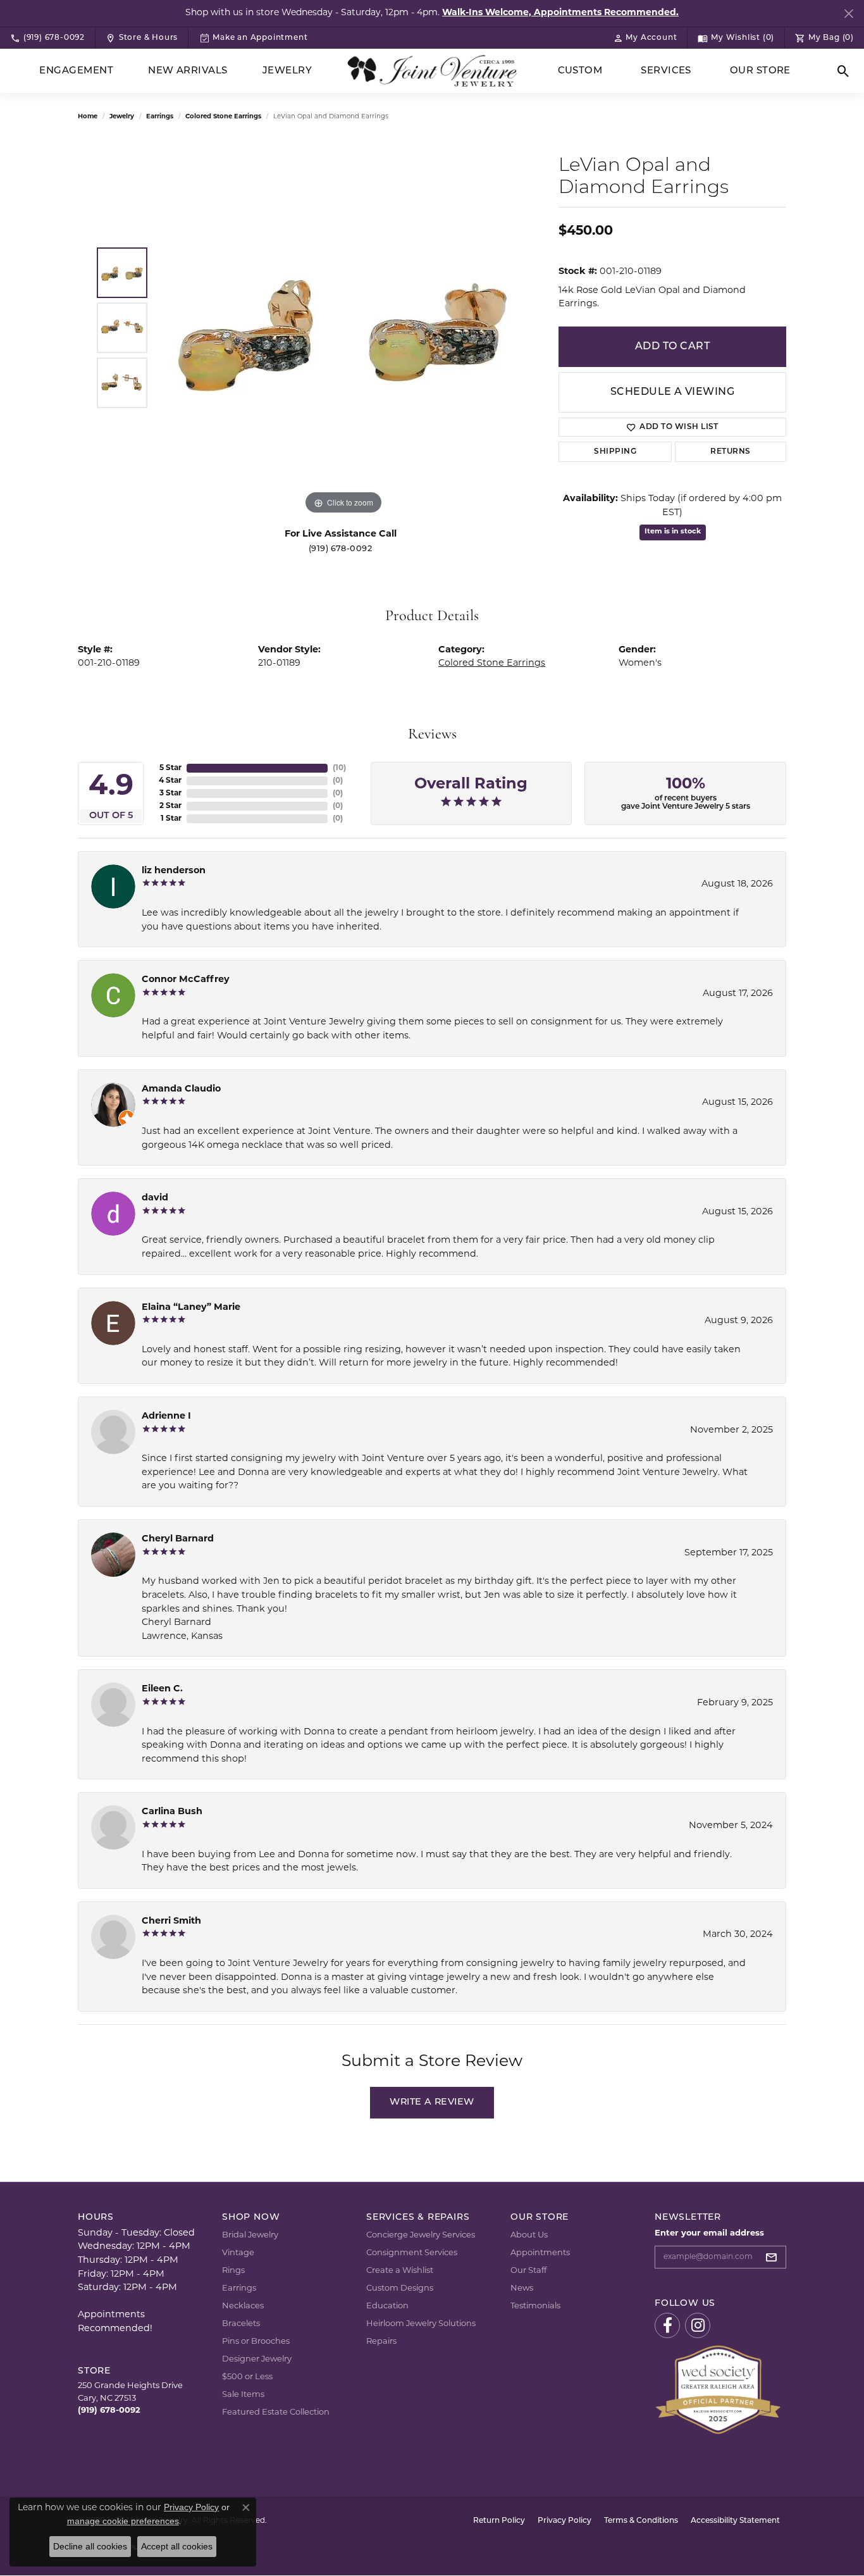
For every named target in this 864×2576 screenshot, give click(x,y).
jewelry (122, 117)
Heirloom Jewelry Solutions (421, 2324)
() (339, 768)
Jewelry (287, 71)
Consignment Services (412, 2253)
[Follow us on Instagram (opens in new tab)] (698, 2325)
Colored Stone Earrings (223, 117)
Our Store (760, 71)
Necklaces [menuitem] (243, 2306)
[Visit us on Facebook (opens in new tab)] (667, 2325)
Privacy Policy (565, 2521)
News (522, 2288)
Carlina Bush (172, 1812)
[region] (343, 328)
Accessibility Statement (735, 2521)
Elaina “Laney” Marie (191, 1308)
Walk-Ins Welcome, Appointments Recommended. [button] (560, 13)
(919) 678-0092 (341, 549)
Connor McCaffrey (186, 980)
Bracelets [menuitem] (241, 2324)
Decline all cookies (90, 2546)
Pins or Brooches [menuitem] (256, 2342)
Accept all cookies (177, 2546)
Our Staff (528, 2271)
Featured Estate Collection (276, 2412)
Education (387, 2306)
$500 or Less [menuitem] (247, 2377)
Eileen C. (162, 1689)
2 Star (170, 806)
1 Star (171, 819)
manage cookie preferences (123, 2521)
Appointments (540, 2253)
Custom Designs (400, 2288)
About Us (529, 2235)
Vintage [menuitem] (238, 2253)
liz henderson (174, 871)
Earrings (160, 117)
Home (88, 117)
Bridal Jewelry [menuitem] (250, 2235)
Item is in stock (673, 532)
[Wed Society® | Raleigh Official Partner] (718, 2390)
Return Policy (499, 2521)
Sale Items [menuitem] (243, 2395)
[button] (645, 38)
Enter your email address (709, 2233)
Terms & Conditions (641, 2521)
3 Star (170, 793)
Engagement (76, 71)
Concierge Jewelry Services (421, 2235)
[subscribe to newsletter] (775, 2257)
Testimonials (535, 2306)
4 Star (170, 781)
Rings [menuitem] (233, 2271)
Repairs (381, 2342)
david (155, 1198)
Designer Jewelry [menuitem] (257, 2359)
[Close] (849, 14)
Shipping (615, 452)
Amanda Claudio (181, 1089)
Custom (580, 71)
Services (666, 71)
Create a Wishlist (400, 2271)
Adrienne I (166, 1416)
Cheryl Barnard (178, 1539)
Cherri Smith (171, 1921)
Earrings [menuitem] (239, 2288)
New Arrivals (188, 71)
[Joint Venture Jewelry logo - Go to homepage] (432, 71)
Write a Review (432, 2102)
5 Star (170, 768)
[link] (47, 38)
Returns (730, 452)
